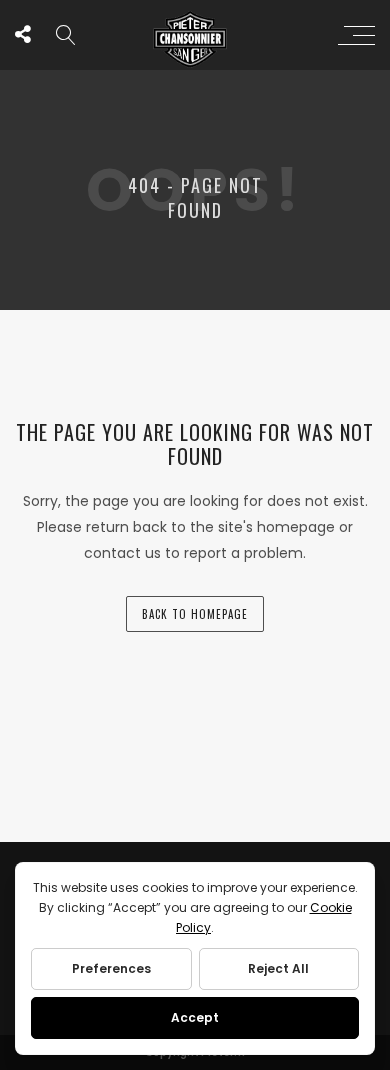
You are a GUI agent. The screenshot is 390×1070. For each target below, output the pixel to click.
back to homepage (195, 614)
